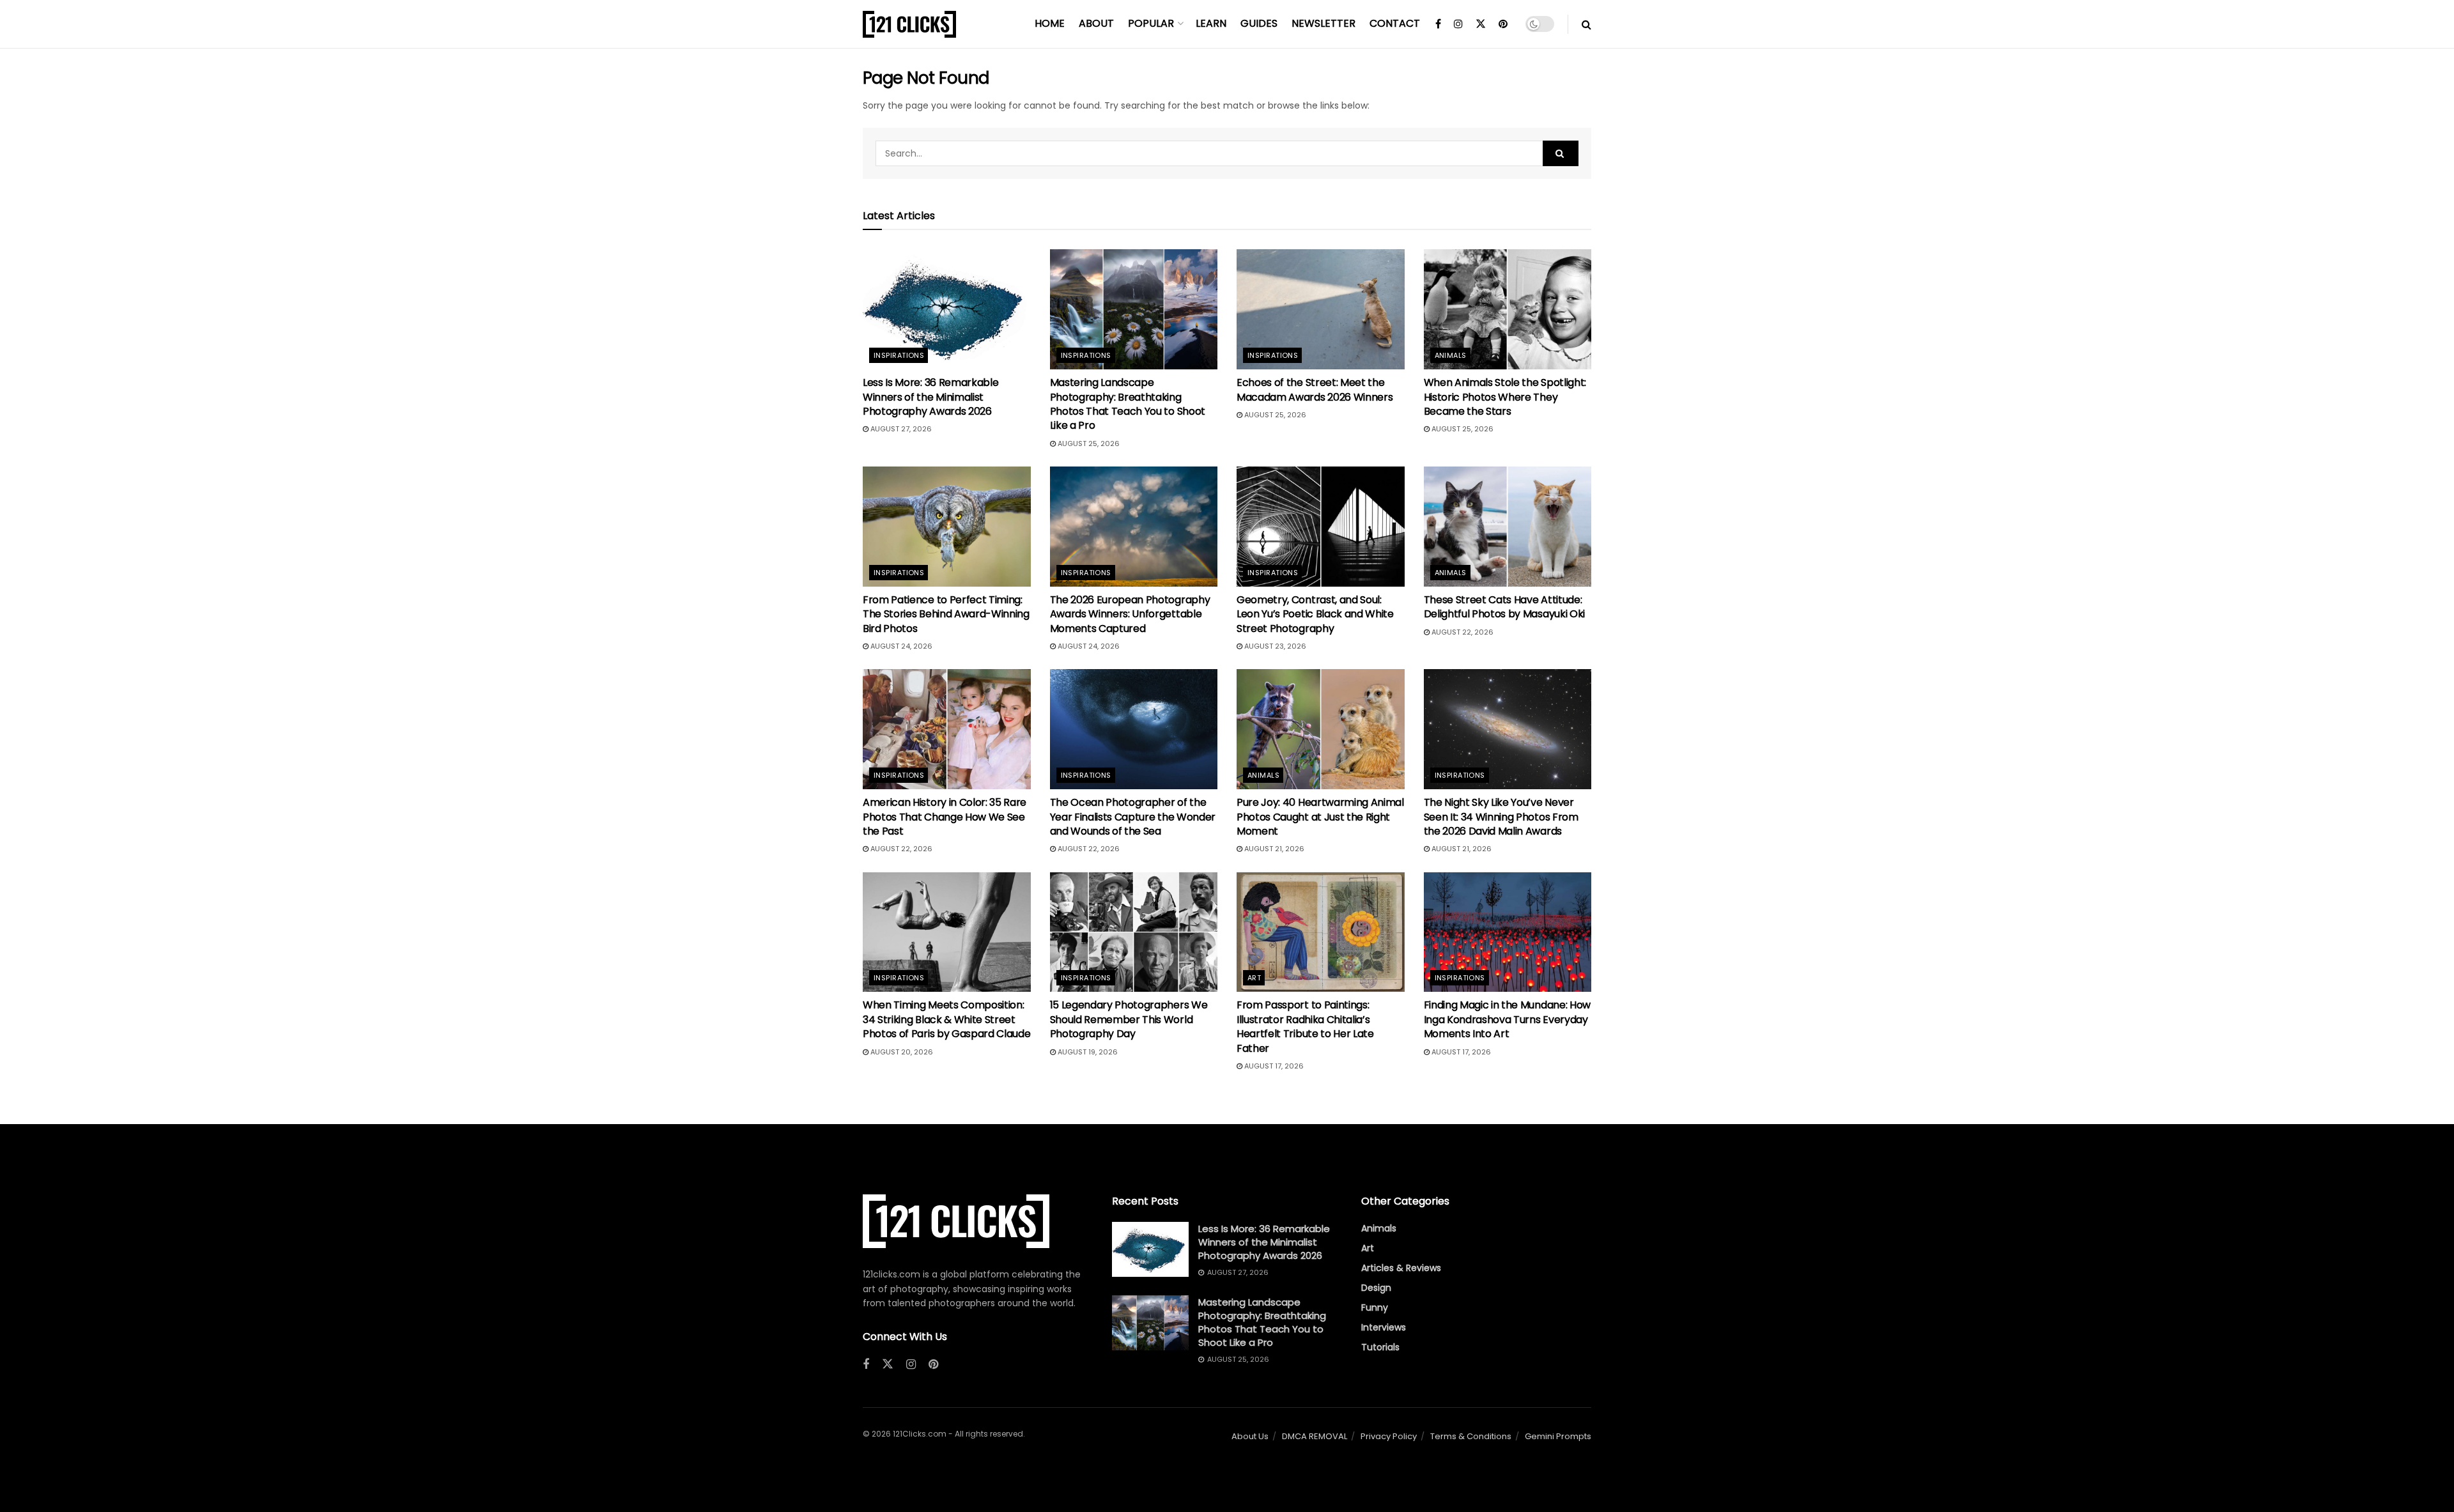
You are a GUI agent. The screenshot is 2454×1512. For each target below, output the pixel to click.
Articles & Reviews (1401, 1268)
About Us (1250, 1436)
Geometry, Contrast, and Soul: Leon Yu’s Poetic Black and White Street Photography (1315, 614)
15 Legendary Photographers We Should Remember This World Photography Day (1129, 1019)
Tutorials (1380, 1347)
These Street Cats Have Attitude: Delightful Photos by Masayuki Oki (1504, 607)
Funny (1375, 1308)
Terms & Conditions (1471, 1436)
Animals (1451, 355)
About (1096, 23)
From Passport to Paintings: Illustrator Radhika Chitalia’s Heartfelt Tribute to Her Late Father (1305, 1026)
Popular (1151, 23)
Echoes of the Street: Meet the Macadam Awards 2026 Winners (1315, 390)
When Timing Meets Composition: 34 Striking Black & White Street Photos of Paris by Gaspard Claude (946, 1019)
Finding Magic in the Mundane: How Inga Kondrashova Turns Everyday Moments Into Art (1507, 1019)
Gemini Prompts (1558, 1436)
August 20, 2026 (901, 1052)
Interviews (1384, 1327)
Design (1376, 1288)
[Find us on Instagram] (1458, 24)
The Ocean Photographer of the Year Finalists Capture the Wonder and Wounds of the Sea (1133, 817)
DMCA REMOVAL (1315, 1436)
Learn (1211, 23)
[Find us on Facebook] (1438, 24)
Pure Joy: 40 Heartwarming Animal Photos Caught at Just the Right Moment (1320, 817)
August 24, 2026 (900, 646)
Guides (1259, 23)
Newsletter (1323, 23)
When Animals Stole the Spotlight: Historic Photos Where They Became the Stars (1505, 397)
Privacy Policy (1389, 1436)
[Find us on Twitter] (1481, 24)
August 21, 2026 (1273, 849)
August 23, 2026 (1274, 646)
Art (1254, 978)
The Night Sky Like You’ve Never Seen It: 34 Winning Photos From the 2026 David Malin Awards (1501, 817)
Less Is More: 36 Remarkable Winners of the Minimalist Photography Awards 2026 (930, 397)
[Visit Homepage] (909, 24)
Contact (1395, 23)
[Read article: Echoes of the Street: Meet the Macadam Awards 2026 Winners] (1321, 309)
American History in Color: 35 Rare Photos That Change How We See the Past (945, 817)
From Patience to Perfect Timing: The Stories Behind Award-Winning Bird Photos (946, 614)
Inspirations (899, 355)
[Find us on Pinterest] (1503, 24)
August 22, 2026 (1462, 632)
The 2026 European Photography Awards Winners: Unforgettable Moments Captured (1130, 614)
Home (1050, 23)
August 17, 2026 (1273, 1066)
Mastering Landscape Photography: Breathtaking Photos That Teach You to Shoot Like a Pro (1128, 404)
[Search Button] (1586, 24)
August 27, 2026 (900, 429)
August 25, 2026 (1088, 444)
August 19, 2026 (1087, 1052)
